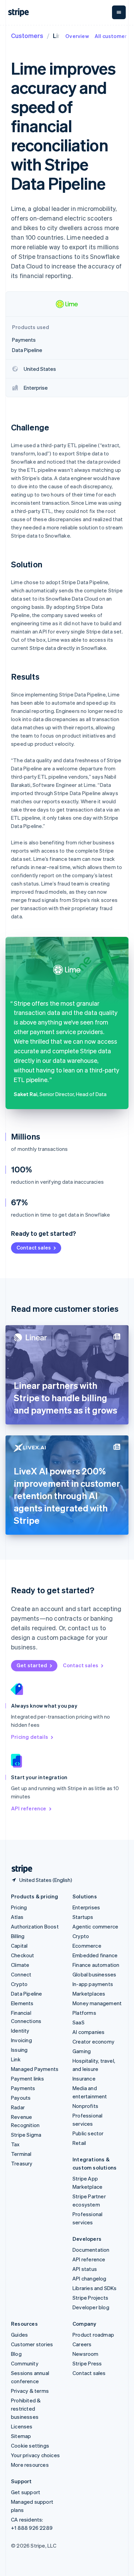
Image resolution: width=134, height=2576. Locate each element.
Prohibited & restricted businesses (26, 2409)
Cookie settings (30, 2446)
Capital (19, 1946)
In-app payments (93, 1984)
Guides (19, 2335)
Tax (15, 2144)
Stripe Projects (90, 2298)
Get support (26, 2492)
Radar (18, 2107)
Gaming (82, 2051)
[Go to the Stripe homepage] (19, 1869)
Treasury (22, 2163)
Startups (83, 1917)
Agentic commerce (95, 1926)
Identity (20, 2031)
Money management (97, 2003)
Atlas (17, 1917)
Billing (18, 1936)
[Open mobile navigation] (119, 12)
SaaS (79, 2022)
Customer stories (32, 2344)
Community (25, 2363)
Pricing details (30, 1737)
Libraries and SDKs (95, 2288)
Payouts (21, 2098)
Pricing (19, 1907)
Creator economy (93, 2041)
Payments (23, 2088)
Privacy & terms (30, 2391)
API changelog (90, 2278)
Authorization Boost (35, 1926)
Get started (32, 1665)
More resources (30, 2465)
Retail (79, 2143)
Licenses (22, 2426)
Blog (16, 2354)
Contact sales (34, 1247)
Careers (82, 2344)
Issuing (19, 2050)
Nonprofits (85, 2106)
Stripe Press (87, 2363)
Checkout (23, 1955)
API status (85, 2269)
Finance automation (96, 1965)
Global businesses (94, 1974)
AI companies (88, 2032)
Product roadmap (93, 2335)
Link (16, 2059)
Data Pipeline (27, 1994)
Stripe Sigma (26, 2135)
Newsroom (86, 2354)
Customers (27, 35)
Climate (20, 1965)
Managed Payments (35, 2069)
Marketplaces (89, 1994)
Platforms (84, 2013)
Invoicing (21, 2040)
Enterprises (86, 1907)
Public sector (88, 2133)
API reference (29, 1808)
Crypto (19, 1984)
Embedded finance (95, 1955)
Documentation (91, 2250)
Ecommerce (87, 1946)
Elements (22, 2003)
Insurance (84, 2078)
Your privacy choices (35, 2455)
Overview (77, 36)
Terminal (21, 2154)
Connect (21, 1974)
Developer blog (91, 2307)
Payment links (28, 2078)
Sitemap (21, 2436)
